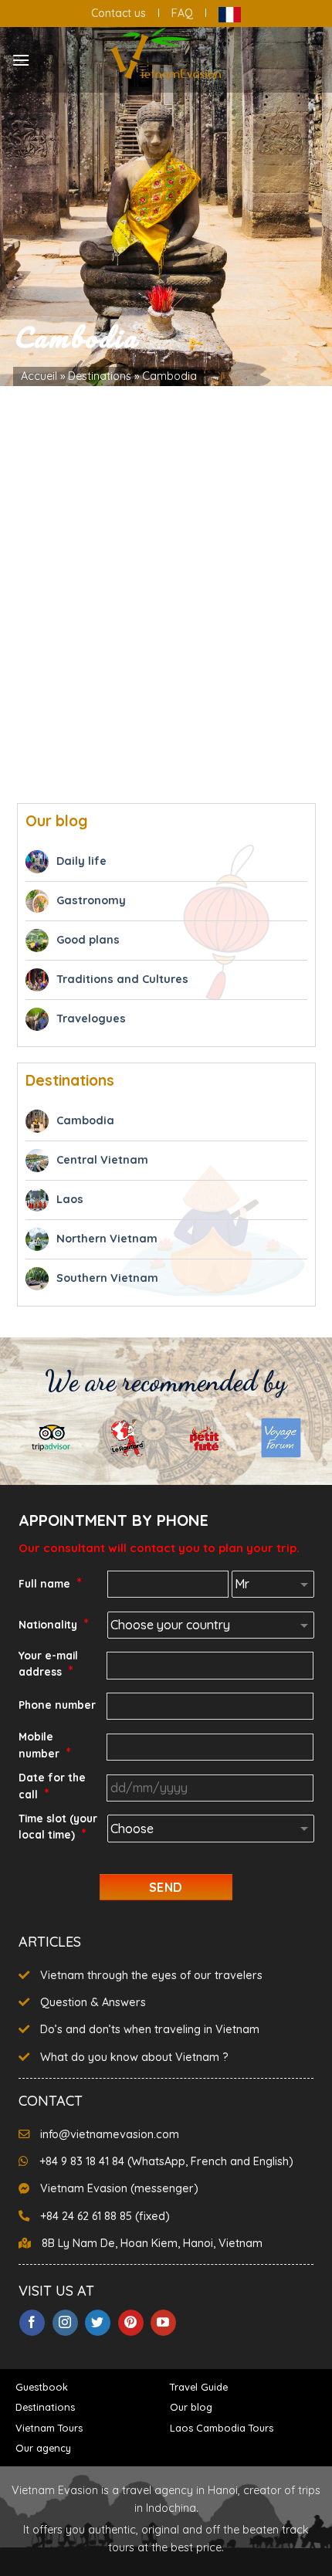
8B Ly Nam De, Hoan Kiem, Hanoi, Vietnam (152, 2243)
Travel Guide (199, 2387)
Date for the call (52, 1786)
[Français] (230, 13)
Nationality (54, 1624)
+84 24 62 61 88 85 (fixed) (105, 2216)
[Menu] (21, 60)
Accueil (39, 376)
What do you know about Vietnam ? (134, 2057)
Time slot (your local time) (58, 1827)
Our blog (191, 2407)
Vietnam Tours (49, 2428)
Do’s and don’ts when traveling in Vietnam (150, 2029)
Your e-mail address (48, 1664)
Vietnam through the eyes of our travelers (151, 1975)
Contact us (119, 13)
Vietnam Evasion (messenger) (119, 2188)
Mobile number (45, 1746)
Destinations (100, 376)
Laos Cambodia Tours (222, 2428)
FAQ (182, 13)
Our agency (43, 2448)
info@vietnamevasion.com (110, 2134)
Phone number (57, 1705)
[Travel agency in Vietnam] (166, 54)
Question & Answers (93, 2002)
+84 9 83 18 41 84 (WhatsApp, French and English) (166, 2161)
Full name (50, 1583)
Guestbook (42, 2387)
